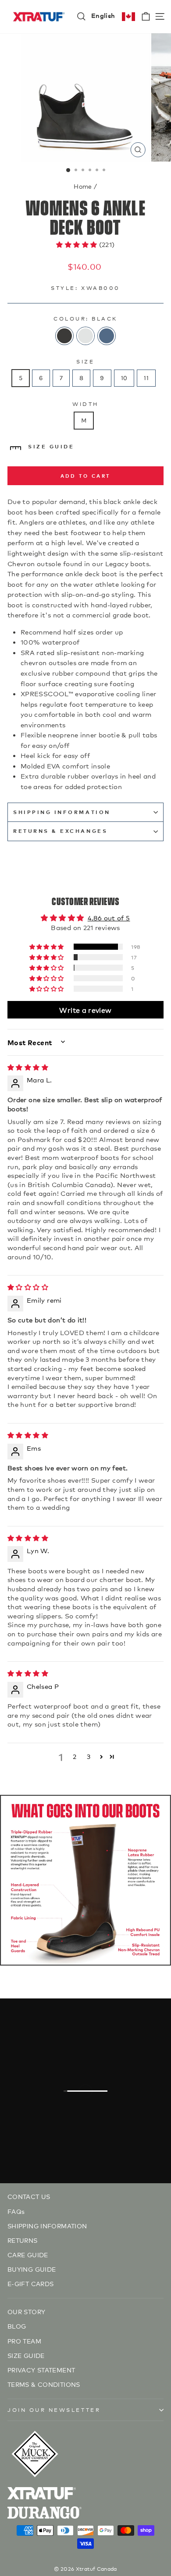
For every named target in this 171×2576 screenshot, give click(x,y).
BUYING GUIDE (32, 2269)
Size (85, 361)
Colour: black (85, 318)
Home (83, 186)
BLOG (17, 2326)
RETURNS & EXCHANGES (60, 831)
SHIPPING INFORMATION (62, 812)
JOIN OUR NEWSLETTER (54, 2409)
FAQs (16, 2211)
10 (124, 378)
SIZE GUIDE (51, 446)
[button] (77, 244)
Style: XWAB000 (85, 287)
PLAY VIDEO (90, 2114)
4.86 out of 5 (109, 918)
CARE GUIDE (28, 2254)
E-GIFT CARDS (30, 2283)
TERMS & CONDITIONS (44, 2384)
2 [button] (75, 1756)
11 (146, 378)
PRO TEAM (24, 2341)
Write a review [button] (85, 1010)
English (103, 15)
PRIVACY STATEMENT (41, 2370)
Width (85, 403)
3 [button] (89, 1756)
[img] (28, 1067)
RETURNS (23, 2240)
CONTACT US (29, 2196)
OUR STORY (26, 2311)
